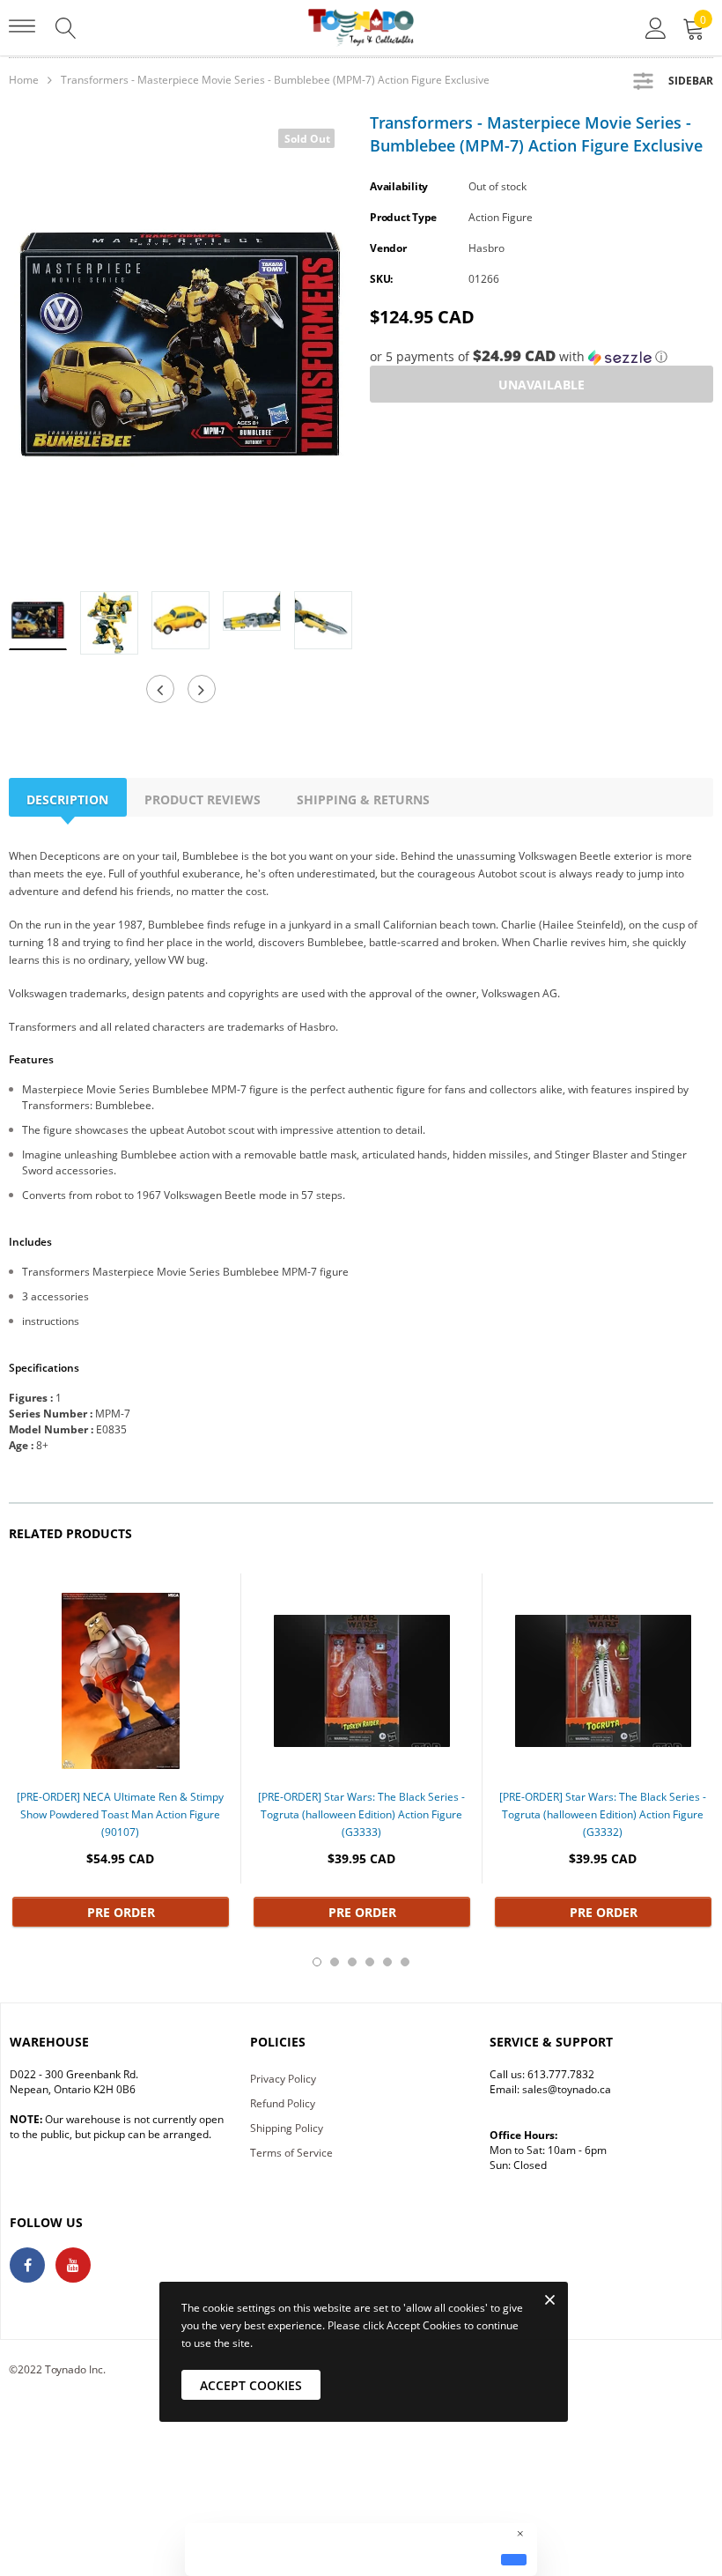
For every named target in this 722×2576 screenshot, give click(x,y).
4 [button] (370, 1962)
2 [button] (335, 1962)
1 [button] (317, 1962)
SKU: (381, 279)
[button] (541, 357)
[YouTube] (73, 2265)
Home (24, 80)
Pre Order (121, 1912)
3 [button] (352, 1962)
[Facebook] (27, 2265)
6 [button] (405, 1962)
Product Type (403, 217)
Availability (399, 186)
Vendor (388, 248)
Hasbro (486, 248)
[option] (180, 344)
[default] (514, 2559)
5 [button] (387, 1962)
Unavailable (541, 385)
